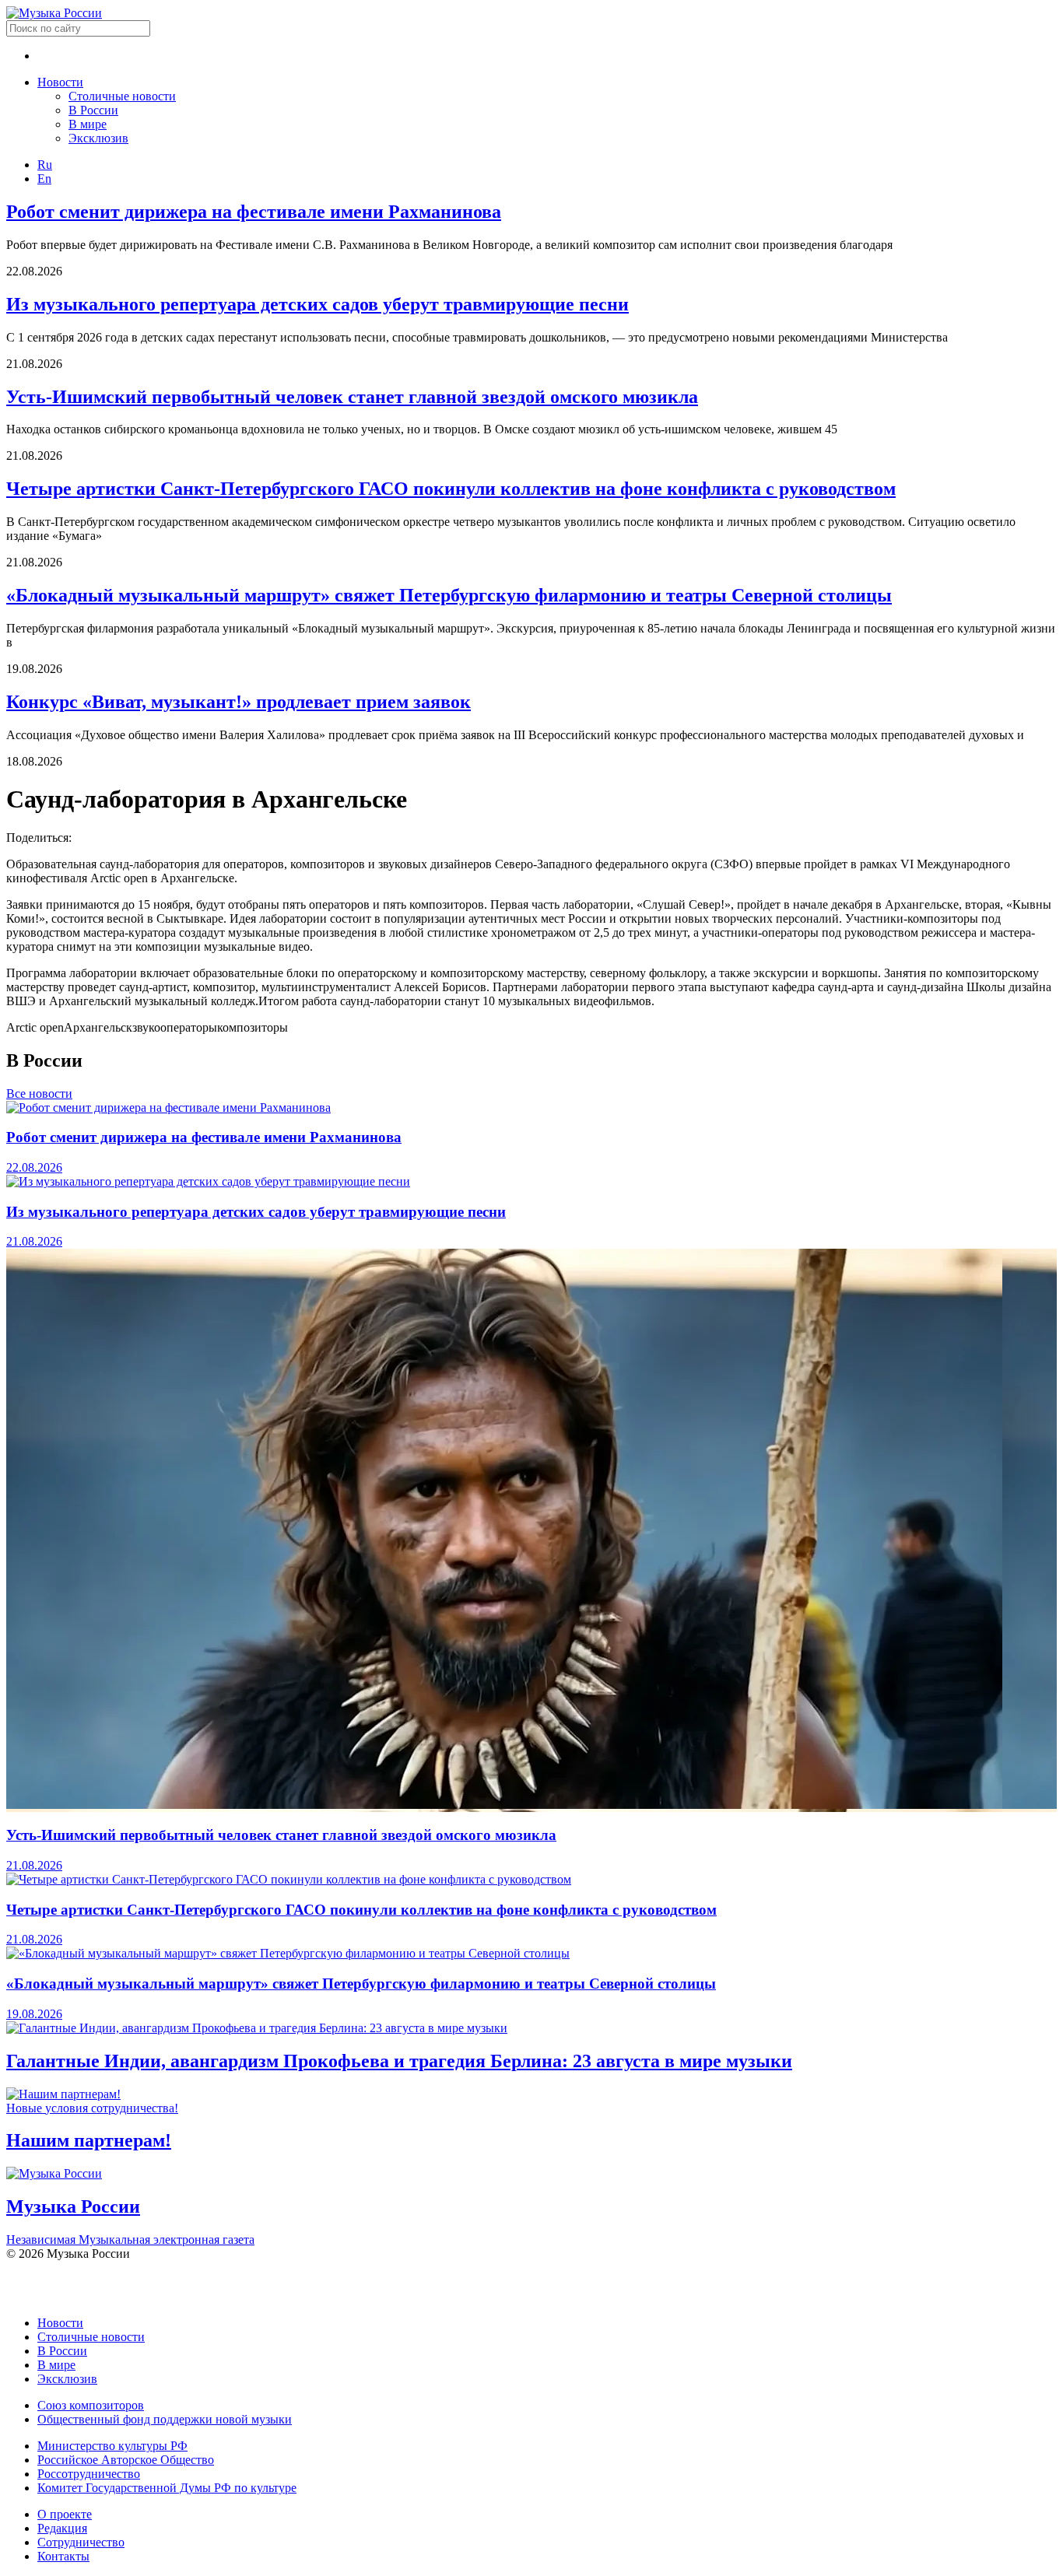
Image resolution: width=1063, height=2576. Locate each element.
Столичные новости (122, 96)
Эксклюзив (98, 138)
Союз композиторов (91, 2405)
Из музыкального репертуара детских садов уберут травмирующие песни (317, 304)
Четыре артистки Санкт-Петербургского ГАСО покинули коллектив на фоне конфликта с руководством (451, 489)
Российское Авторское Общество (126, 2460)
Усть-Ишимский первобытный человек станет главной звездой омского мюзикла (352, 397)
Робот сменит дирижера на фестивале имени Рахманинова (254, 212)
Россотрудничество (89, 2474)
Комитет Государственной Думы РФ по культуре (167, 2488)
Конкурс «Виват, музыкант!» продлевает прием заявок (239, 702)
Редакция (62, 2528)
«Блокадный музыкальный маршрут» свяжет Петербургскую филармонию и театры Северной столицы (449, 595)
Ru (45, 165)
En (44, 179)
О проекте (65, 2514)
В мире (88, 124)
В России (93, 110)
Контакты (63, 2556)
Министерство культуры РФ (112, 2446)
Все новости (39, 1093)
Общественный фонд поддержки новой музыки (165, 2419)
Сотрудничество (81, 2542)
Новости (60, 82)
